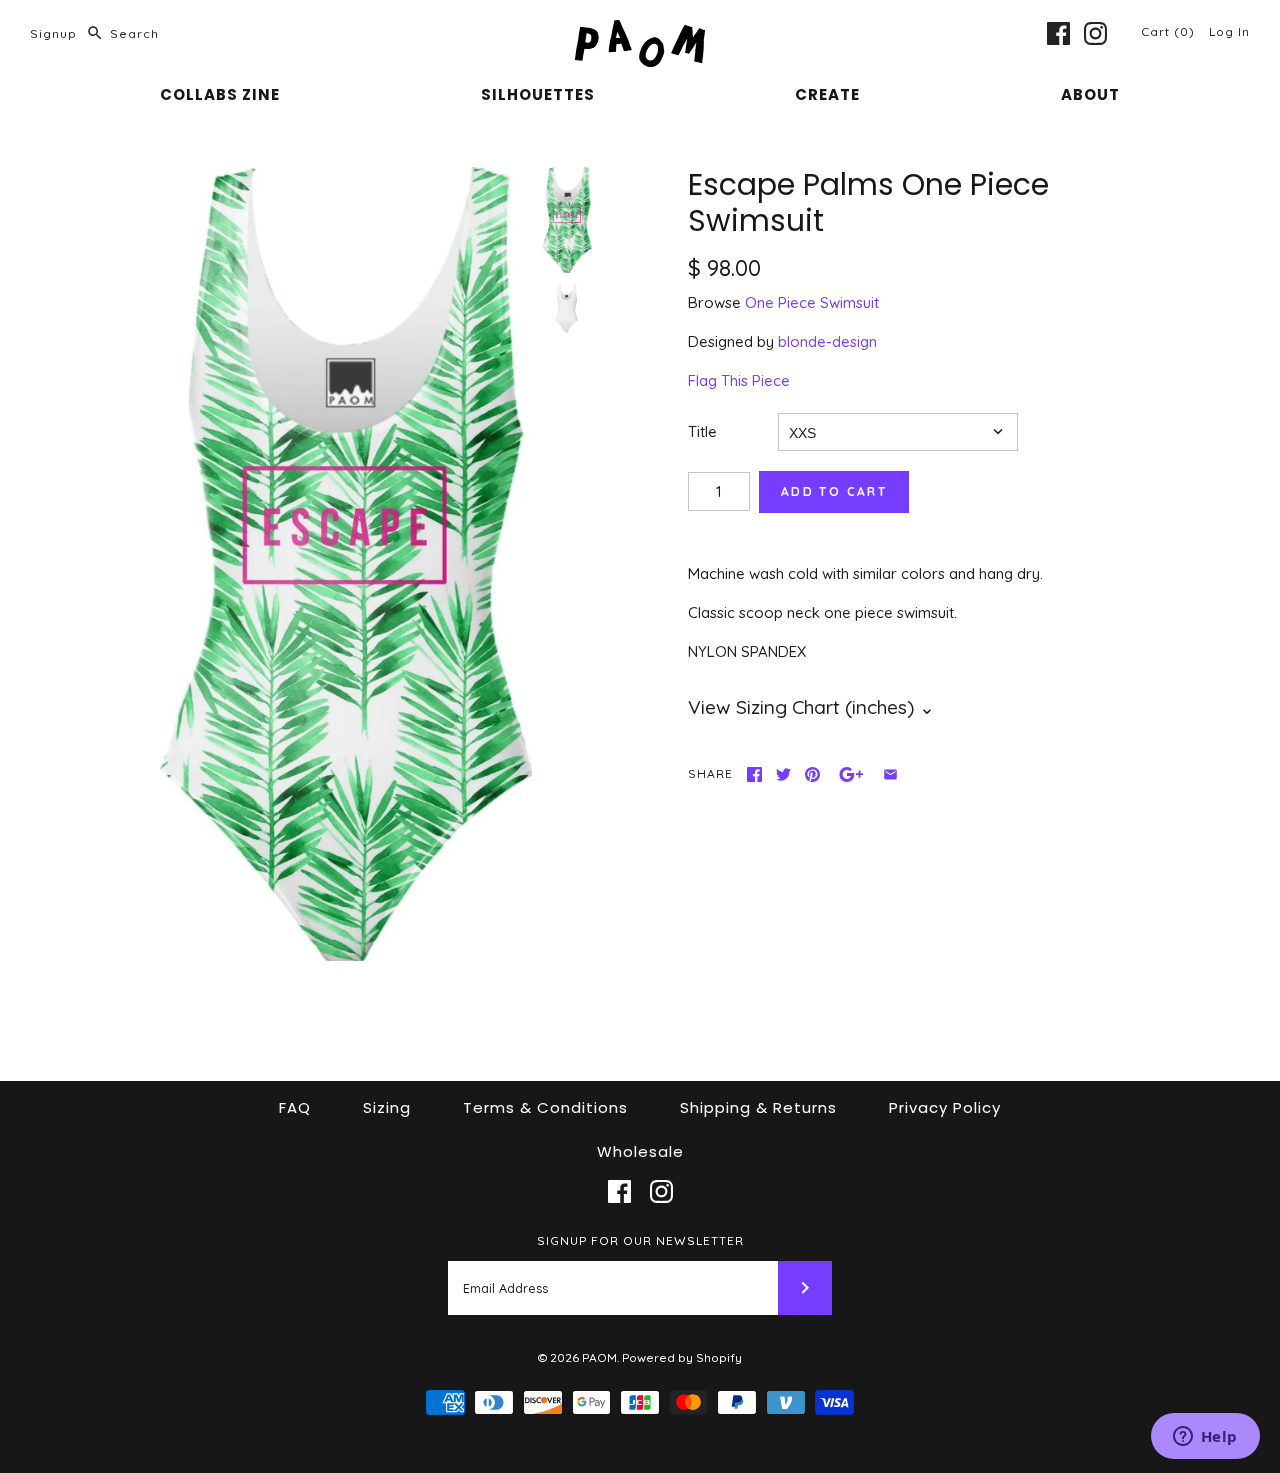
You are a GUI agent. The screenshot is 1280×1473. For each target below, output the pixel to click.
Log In (1229, 31)
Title (702, 431)
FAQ (295, 1107)
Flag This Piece (739, 380)
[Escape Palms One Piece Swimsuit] (346, 564)
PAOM (599, 1357)
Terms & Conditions (545, 1107)
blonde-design (827, 341)
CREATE (827, 94)
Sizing (387, 1107)
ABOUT (1090, 94)
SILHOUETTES (538, 94)
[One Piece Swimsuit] (567, 308)
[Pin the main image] (812, 774)
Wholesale (640, 1151)
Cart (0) (1170, 31)
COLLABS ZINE (220, 94)
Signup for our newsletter (640, 1240)
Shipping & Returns (758, 1107)
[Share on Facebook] (754, 774)
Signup (53, 33)
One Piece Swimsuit (812, 302)
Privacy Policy (945, 1107)
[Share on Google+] (851, 774)
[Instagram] (1095, 33)
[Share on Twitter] (783, 774)
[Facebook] (1058, 33)
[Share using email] (890, 774)
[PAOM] (640, 31)
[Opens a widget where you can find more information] (1205, 1438)
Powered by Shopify (682, 1357)
